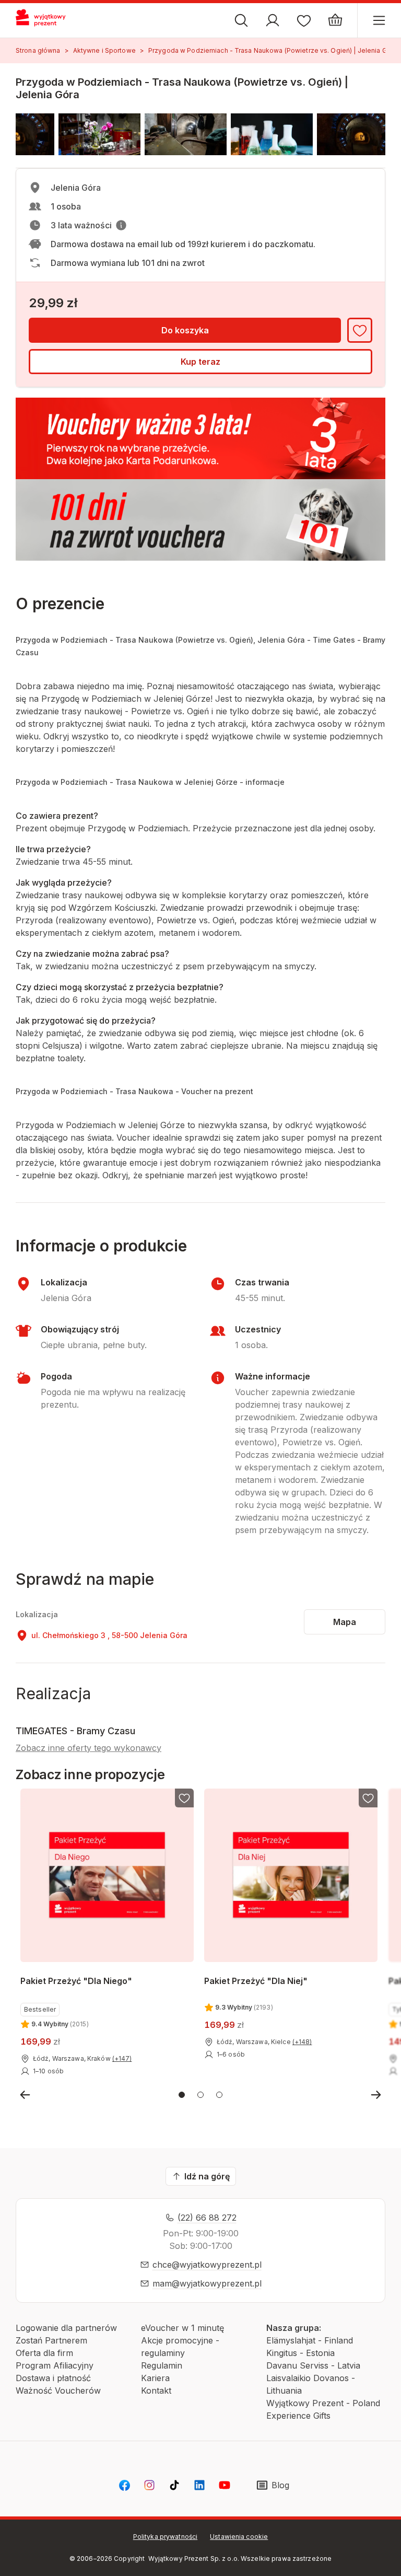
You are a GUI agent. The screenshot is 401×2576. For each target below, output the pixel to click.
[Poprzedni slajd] (25, 2095)
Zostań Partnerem (51, 2340)
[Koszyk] (335, 20)
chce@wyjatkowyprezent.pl (207, 2265)
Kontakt (156, 2391)
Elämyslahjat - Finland (310, 2340)
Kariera (155, 2378)
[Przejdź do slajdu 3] (219, 2095)
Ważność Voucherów (58, 2391)
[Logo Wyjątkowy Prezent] (45, 20)
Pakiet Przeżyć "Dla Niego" (76, 1981)
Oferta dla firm (44, 2353)
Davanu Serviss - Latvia (313, 2365)
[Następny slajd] (376, 2095)
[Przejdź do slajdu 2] (200, 2095)
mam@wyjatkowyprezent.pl (207, 2283)
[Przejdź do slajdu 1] (182, 2095)
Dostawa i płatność (53, 2378)
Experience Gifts (298, 2416)
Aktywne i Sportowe (104, 50)
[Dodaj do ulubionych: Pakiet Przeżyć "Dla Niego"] (184, 1798)
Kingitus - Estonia (300, 2353)
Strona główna (38, 50)
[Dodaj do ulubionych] (360, 330)
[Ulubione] (304, 20)
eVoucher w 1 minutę (182, 2328)
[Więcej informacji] (121, 225)
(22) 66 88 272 (207, 2218)
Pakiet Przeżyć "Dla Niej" (256, 1981)
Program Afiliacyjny (55, 2365)
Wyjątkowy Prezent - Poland (323, 2403)
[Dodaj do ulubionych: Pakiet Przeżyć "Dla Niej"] (369, 1798)
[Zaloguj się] (273, 20)
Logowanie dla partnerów (66, 2328)
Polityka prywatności (165, 2537)
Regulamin (162, 2365)
